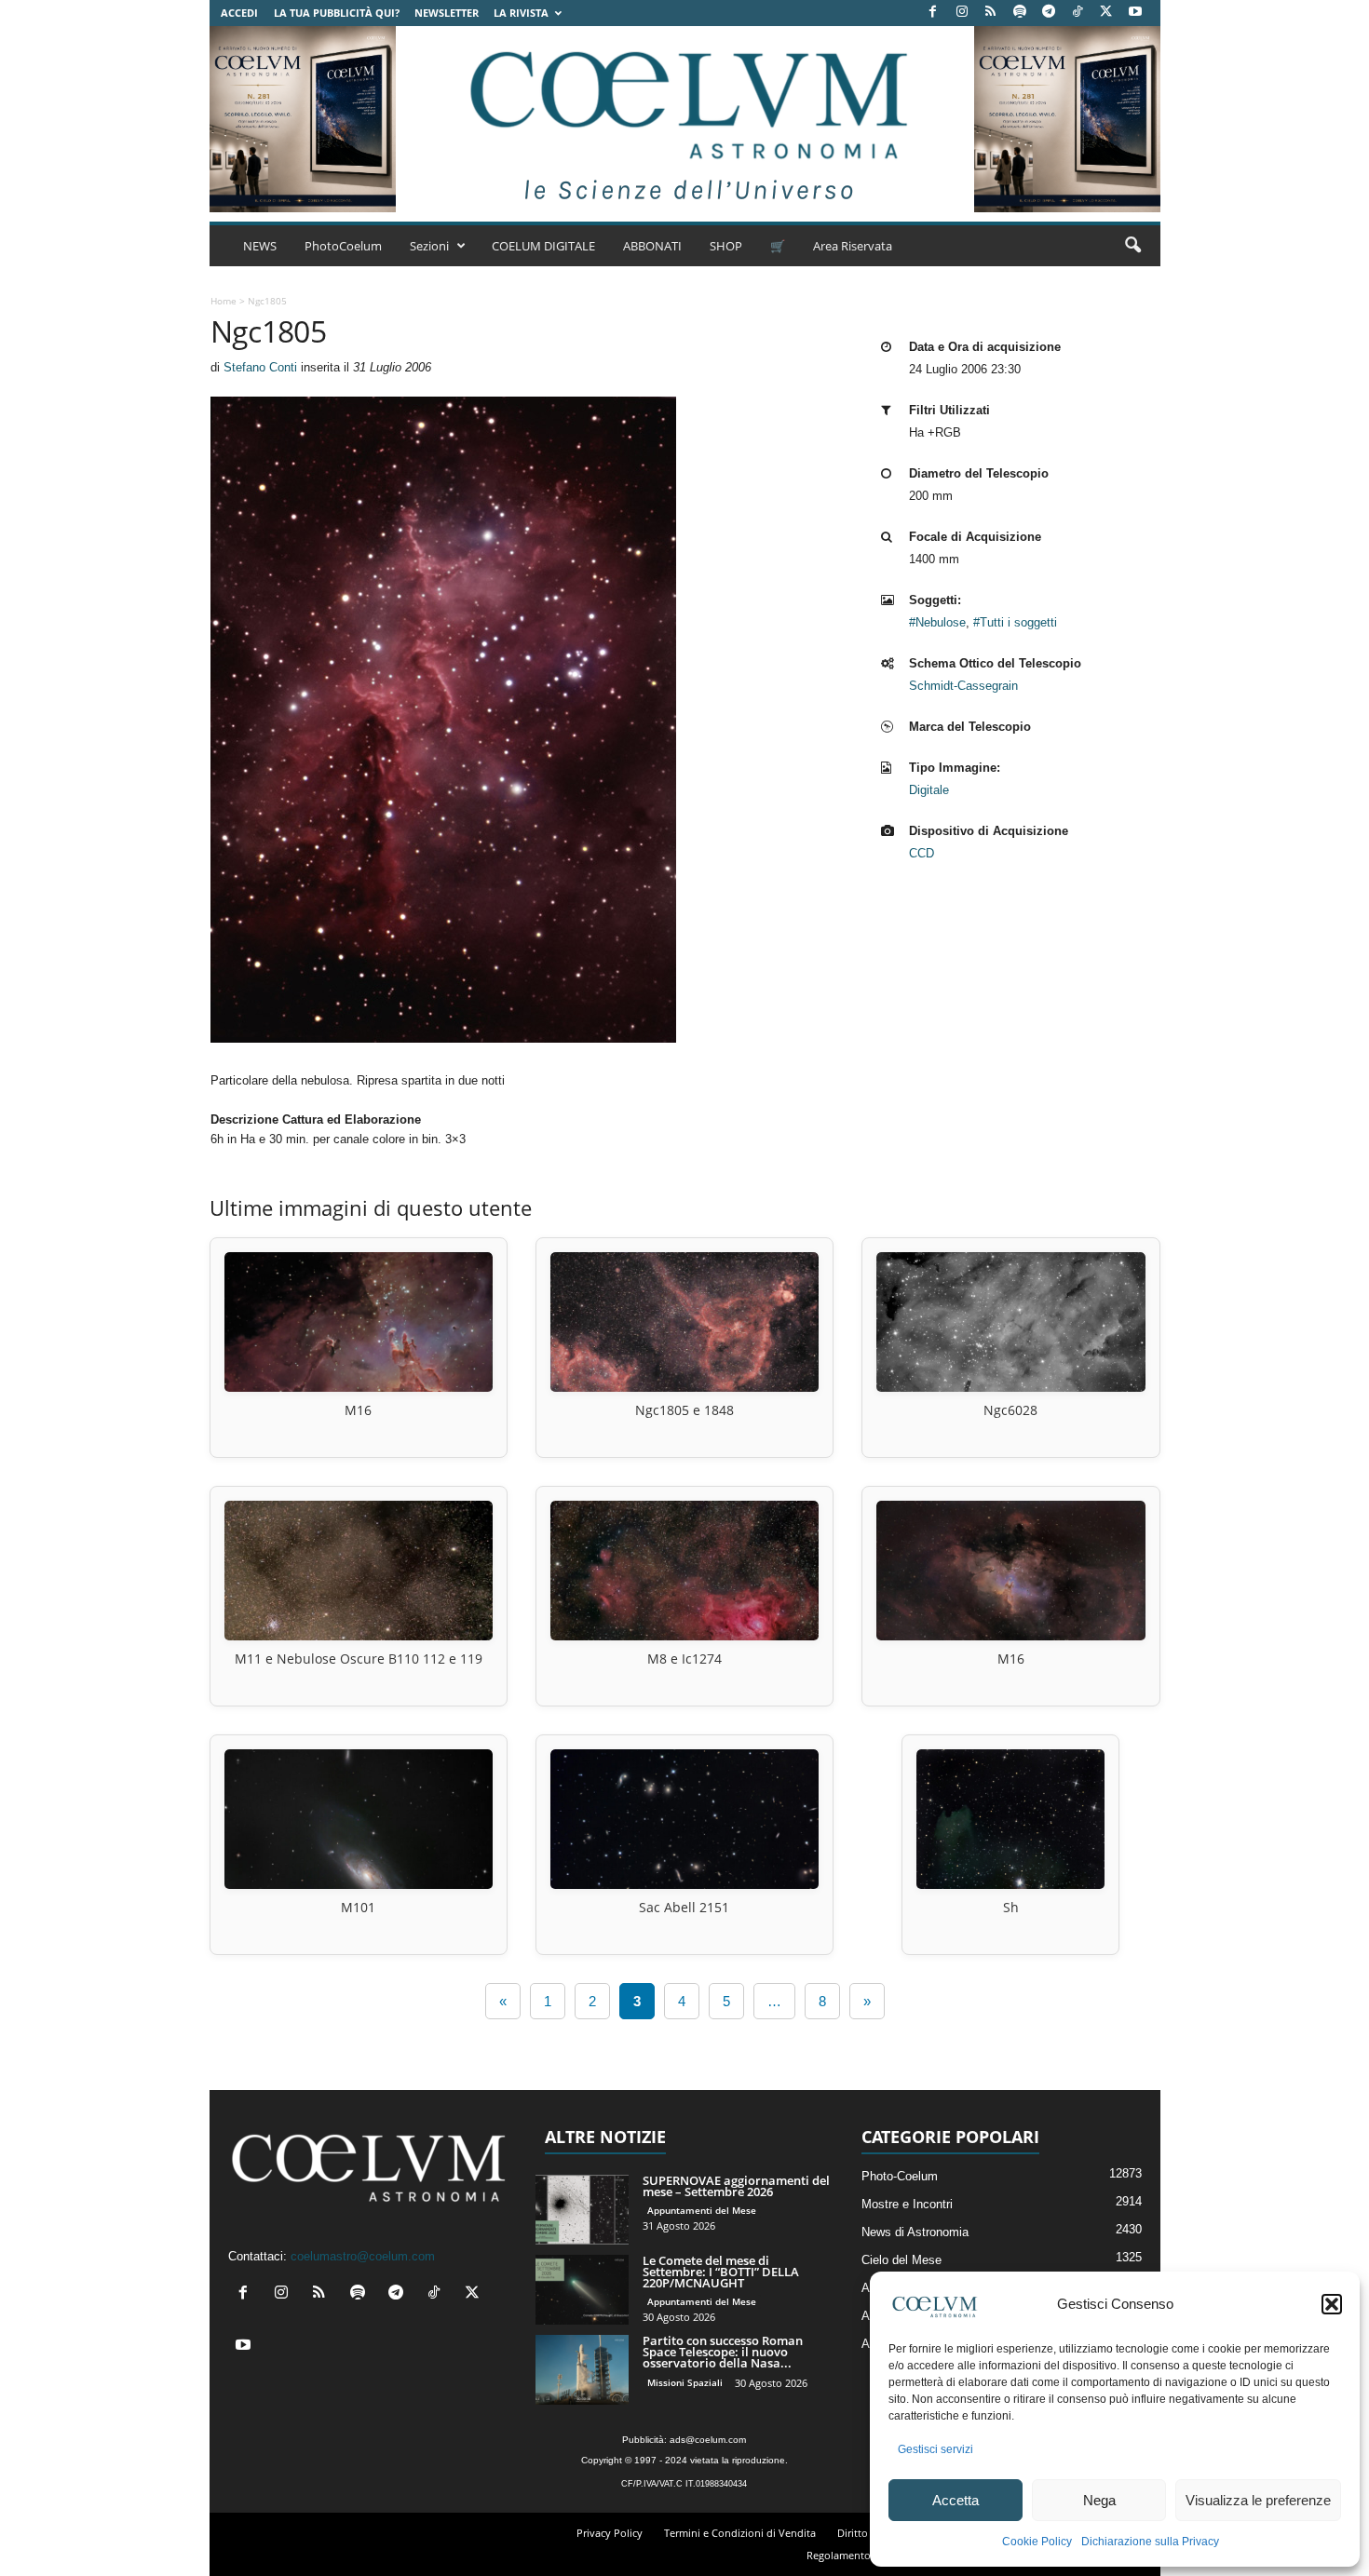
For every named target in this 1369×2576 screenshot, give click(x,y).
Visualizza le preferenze (1258, 2500)
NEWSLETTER (447, 13)
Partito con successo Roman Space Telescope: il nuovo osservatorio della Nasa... (723, 2352)
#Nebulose (937, 622)
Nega (1099, 2500)
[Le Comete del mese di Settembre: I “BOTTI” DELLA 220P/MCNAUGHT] (582, 2290)
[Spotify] (1020, 13)
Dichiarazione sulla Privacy (1150, 2542)
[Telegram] (1049, 13)
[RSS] (991, 13)
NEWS (260, 246)
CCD (922, 853)
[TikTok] (1078, 13)
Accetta (956, 2500)
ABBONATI (652, 246)
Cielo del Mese (901, 2260)
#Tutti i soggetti (1015, 622)
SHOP (726, 246)
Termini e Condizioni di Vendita (740, 2533)
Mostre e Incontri (907, 2204)
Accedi (239, 13)
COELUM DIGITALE (543, 246)
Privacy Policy (610, 2533)
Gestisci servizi (935, 2449)
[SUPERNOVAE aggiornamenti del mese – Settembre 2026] (582, 2210)
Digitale (929, 790)
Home (224, 301)
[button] (1332, 2304)
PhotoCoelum (343, 246)
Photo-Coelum (900, 2176)
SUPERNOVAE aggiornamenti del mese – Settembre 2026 (736, 2186)
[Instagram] (962, 13)
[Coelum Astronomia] (684, 119)
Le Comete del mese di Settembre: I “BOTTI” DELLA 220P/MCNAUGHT (721, 2272)
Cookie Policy (1037, 2542)
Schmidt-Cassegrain (963, 686)
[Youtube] (1135, 13)
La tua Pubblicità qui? (337, 13)
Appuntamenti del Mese (702, 2210)
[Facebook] (933, 13)
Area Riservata (853, 246)
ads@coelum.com (708, 2440)
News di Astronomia (915, 2232)
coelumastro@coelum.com (363, 2256)
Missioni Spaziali (685, 2382)
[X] (1106, 13)
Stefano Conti (260, 367)
